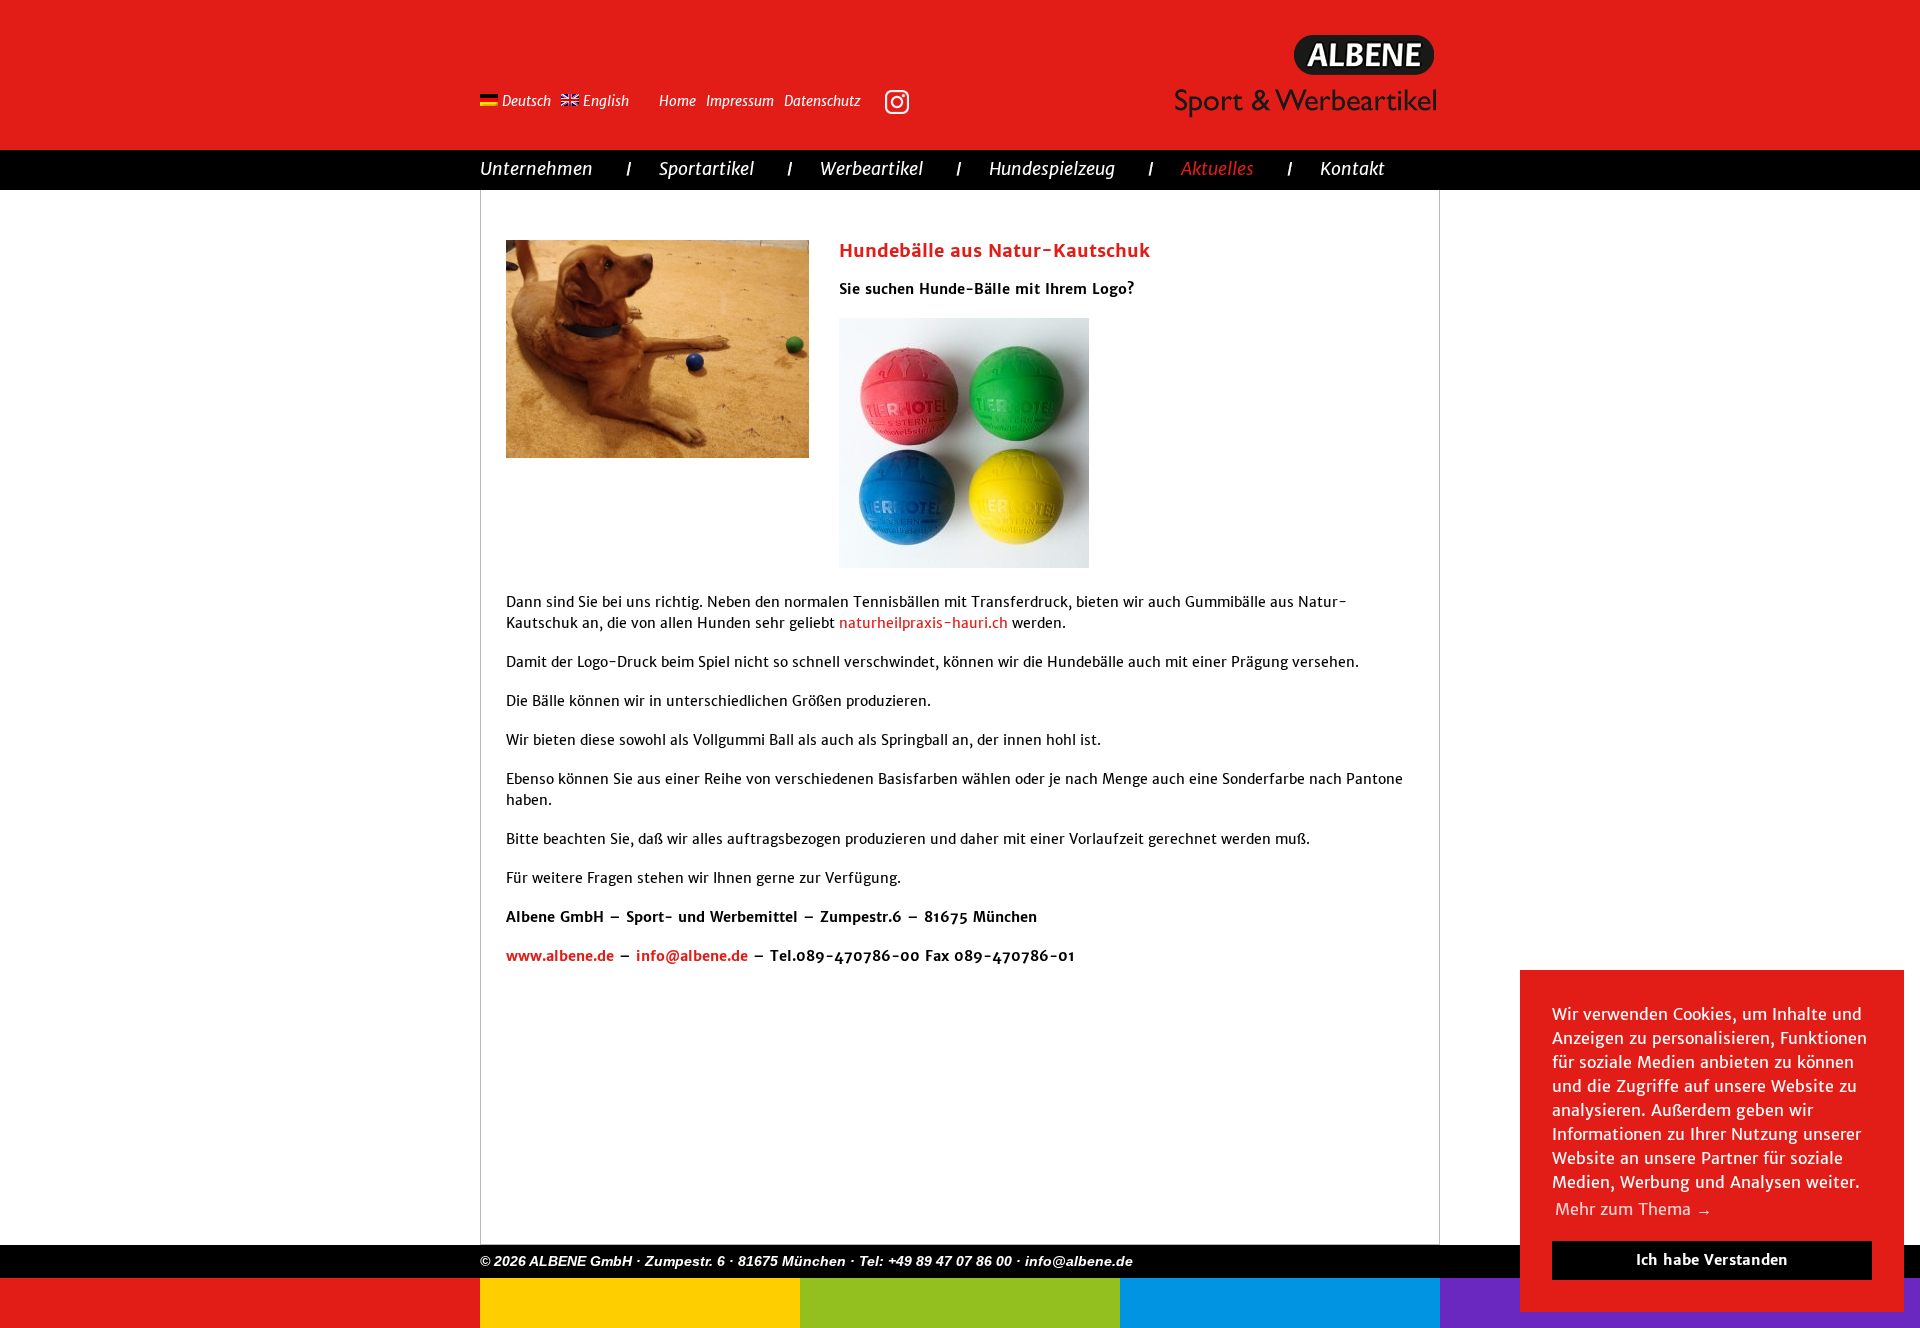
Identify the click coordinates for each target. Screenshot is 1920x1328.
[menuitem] (520, 98)
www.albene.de (560, 956)
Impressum (740, 101)
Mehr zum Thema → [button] (1633, 1209)
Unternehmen (536, 168)
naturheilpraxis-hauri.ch (923, 623)
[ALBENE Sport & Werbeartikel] (1307, 77)
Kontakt (1352, 168)
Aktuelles (1217, 168)
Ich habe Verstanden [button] (1712, 1260)
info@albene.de (692, 956)
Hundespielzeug (1052, 168)
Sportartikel (706, 168)
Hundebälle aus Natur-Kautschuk (994, 250)
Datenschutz (822, 101)
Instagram (902, 100)
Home (677, 101)
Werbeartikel (871, 168)
